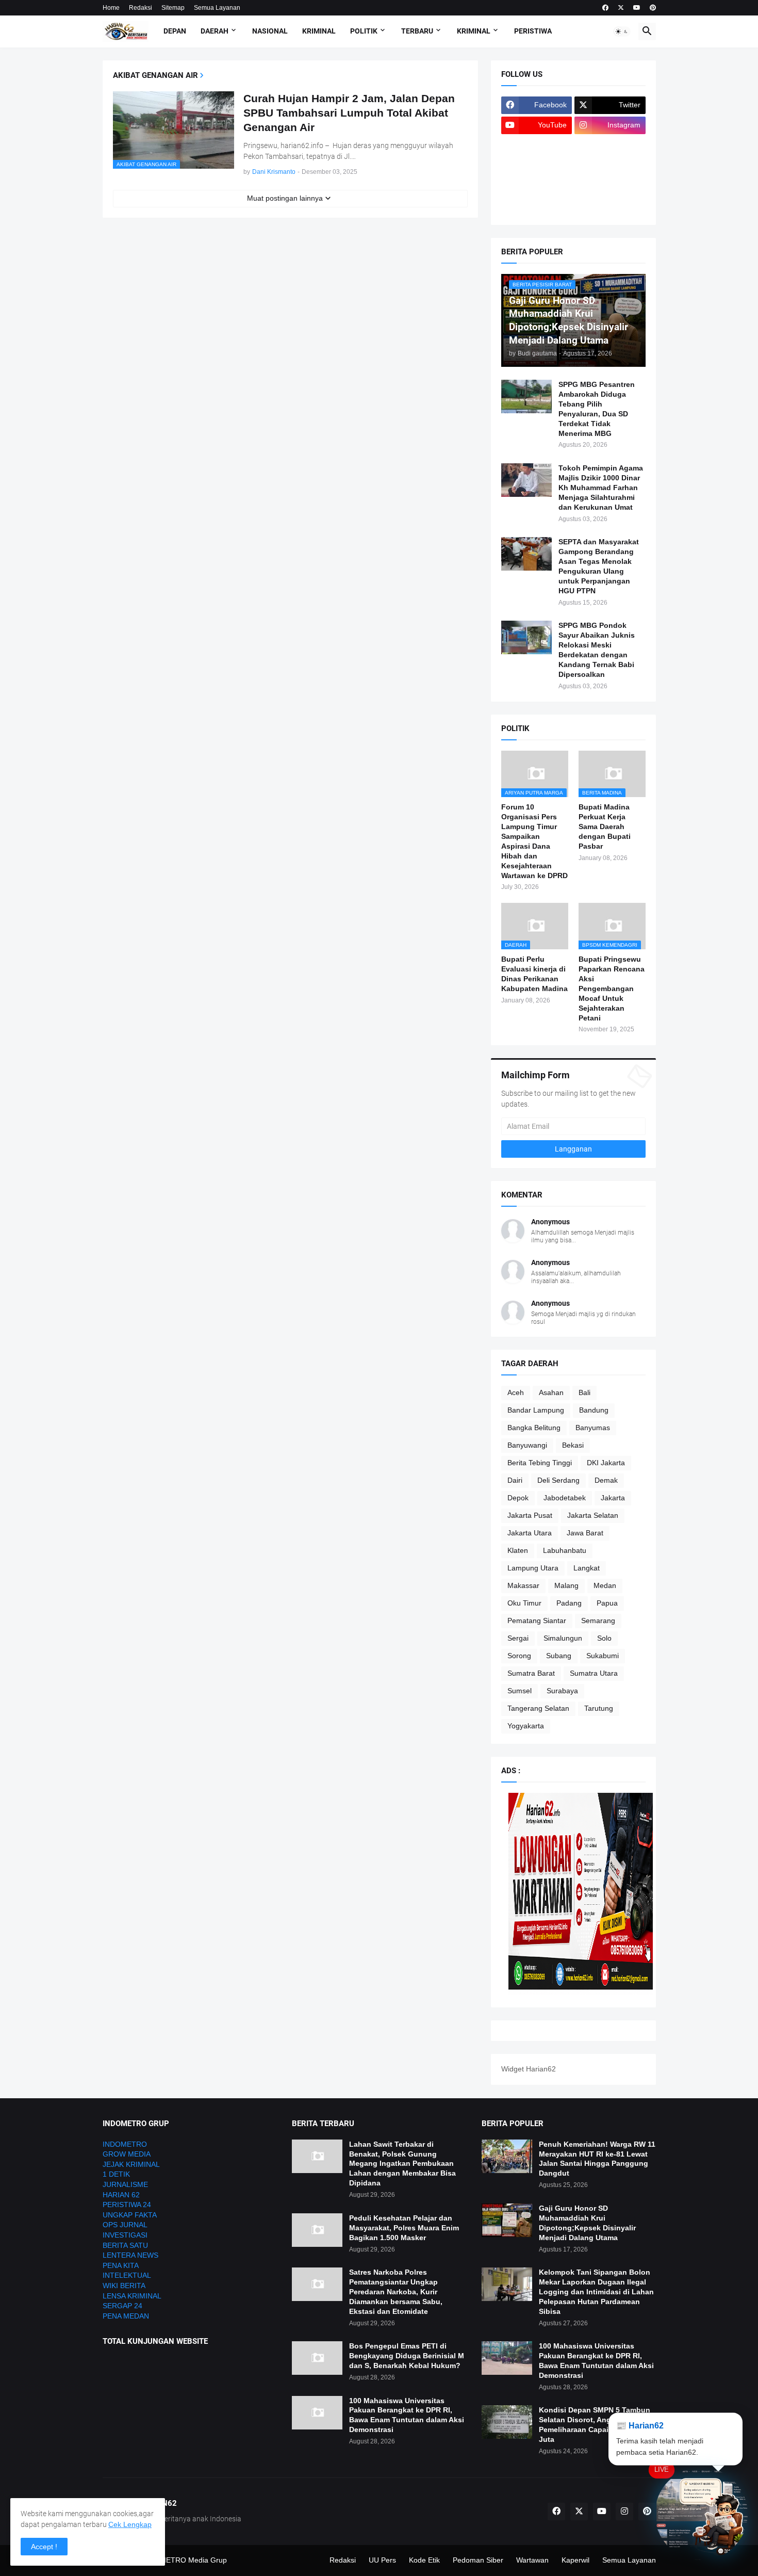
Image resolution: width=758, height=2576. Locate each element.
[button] (622, 31)
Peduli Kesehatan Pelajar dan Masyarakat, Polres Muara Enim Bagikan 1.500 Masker (404, 2228)
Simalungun (563, 1638)
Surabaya (562, 1691)
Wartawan (532, 2560)
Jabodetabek (565, 1498)
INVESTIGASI (125, 2235)
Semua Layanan (217, 8)
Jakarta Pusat (530, 1515)
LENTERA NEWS (130, 2255)
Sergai (518, 1638)
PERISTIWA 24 (127, 2205)
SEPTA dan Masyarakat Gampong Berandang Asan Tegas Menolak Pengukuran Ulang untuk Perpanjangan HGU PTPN (599, 566)
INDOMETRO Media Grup (184, 2560)
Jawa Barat (585, 1533)
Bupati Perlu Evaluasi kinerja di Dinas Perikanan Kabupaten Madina (534, 974)
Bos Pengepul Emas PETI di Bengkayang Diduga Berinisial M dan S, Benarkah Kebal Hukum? (407, 2356)
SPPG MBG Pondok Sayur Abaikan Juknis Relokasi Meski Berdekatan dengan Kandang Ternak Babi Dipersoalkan (597, 650)
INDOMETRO (125, 2144)
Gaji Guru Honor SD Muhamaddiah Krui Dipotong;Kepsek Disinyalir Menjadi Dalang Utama (587, 2223)
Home (111, 8)
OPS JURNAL (125, 2225)
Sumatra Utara (594, 1673)
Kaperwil (575, 2560)
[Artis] (537, 186)
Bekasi (573, 1445)
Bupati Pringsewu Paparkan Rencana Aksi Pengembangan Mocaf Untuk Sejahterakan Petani (612, 988)
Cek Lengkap (130, 2524)
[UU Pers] (537, 145)
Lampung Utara (533, 1568)
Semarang (598, 1621)
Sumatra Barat (531, 1673)
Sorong (519, 1656)
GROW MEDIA (127, 2154)
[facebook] (605, 8)
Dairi (515, 1480)
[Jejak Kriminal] (537, 206)
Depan (175, 31)
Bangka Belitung (534, 1428)
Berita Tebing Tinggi (540, 1463)
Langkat (587, 1568)
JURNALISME (125, 2184)
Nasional (270, 31)
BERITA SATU (125, 2245)
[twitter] (621, 8)
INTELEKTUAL (127, 2275)
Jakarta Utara (530, 1533)
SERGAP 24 (122, 2306)
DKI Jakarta (606, 1463)
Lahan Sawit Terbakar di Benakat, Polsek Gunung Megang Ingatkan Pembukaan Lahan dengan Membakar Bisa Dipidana (402, 2164)
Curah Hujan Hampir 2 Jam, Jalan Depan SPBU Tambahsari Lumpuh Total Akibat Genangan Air (349, 113)
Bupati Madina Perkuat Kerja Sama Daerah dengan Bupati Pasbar (605, 827)
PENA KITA (121, 2265)
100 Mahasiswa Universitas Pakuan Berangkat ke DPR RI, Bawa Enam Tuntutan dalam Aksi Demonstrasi (407, 2415)
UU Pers (382, 2560)
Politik (364, 31)
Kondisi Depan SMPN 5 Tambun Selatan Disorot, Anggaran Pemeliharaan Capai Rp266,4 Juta (595, 2425)
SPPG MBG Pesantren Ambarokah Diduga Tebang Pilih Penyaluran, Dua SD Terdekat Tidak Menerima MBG (597, 409)
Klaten (518, 1550)
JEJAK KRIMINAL (131, 2164)
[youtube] (637, 8)
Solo (604, 1638)
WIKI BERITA (124, 2286)
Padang (569, 1603)
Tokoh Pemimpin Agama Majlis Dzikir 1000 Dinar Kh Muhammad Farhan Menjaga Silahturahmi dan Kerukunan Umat (601, 488)
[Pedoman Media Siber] (610, 145)
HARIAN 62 (121, 2195)
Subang (559, 1656)
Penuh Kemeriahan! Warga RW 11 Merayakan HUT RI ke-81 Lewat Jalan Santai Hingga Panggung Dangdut (597, 2159)
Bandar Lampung (536, 1410)
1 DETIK (116, 2174)
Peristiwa (533, 31)
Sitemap (173, 8)
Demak (606, 1480)
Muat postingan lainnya (285, 198)
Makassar (523, 1585)
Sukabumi (603, 1656)
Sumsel (520, 1691)
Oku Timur (524, 1603)
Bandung (594, 1410)
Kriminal (319, 31)
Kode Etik (424, 2560)
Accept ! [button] (44, 2547)
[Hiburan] (610, 166)
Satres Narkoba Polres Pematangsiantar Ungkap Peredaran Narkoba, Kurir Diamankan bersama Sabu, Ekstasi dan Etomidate (396, 2292)
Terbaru (417, 31)
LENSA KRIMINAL (132, 2296)
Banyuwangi (527, 1445)
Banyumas (593, 1428)
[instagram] (624, 2512)
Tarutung (599, 1708)
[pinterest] (653, 8)
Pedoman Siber (478, 2560)
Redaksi (141, 8)
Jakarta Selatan (593, 1515)
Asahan (551, 1392)
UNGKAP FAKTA (130, 2215)
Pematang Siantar (537, 1621)
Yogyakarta (526, 1726)
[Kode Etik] (537, 166)
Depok (518, 1498)
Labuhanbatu (565, 1550)
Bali (584, 1392)
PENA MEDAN (126, 2316)
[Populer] (610, 186)
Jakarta (613, 1498)
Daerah (215, 31)
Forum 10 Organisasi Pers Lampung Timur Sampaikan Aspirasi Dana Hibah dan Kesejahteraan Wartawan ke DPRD (534, 841)
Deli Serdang (558, 1480)
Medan (605, 1585)
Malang (566, 1585)
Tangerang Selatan (538, 1708)
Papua (607, 1603)
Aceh (516, 1392)
